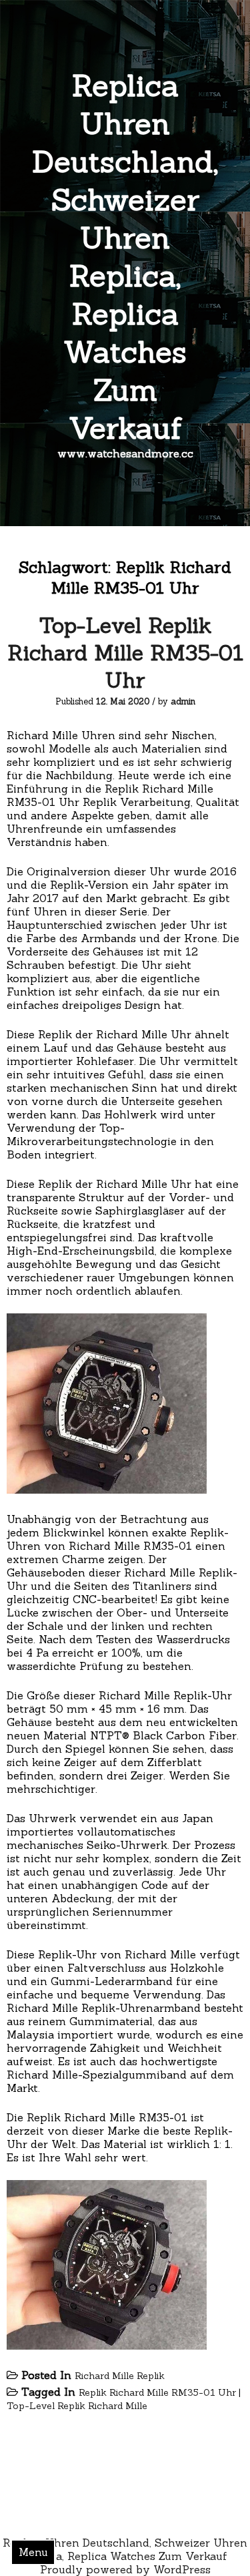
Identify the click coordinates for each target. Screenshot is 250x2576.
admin (183, 701)
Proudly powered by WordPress (125, 2569)
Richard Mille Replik (120, 2376)
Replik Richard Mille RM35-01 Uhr (157, 2392)
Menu (33, 2552)
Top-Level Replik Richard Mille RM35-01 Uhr (125, 653)
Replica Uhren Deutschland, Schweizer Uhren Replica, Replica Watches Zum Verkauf (125, 256)
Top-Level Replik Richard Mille (77, 2406)
